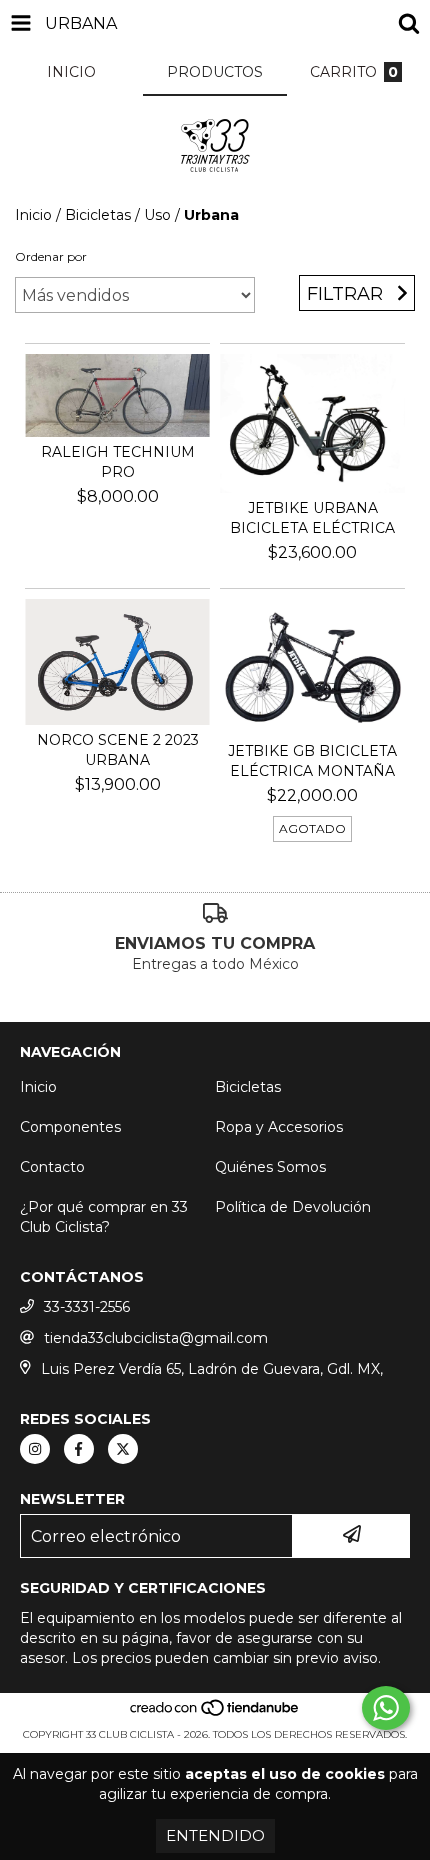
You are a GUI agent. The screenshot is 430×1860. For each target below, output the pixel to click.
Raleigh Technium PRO (118, 462)
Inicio (33, 215)
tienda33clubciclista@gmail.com (156, 1338)
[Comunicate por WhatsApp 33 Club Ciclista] (386, 1708)
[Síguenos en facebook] (79, 1449)
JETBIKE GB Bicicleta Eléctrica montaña (312, 761)
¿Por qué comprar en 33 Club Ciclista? (104, 1217)
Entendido (215, 1835)
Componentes (70, 1127)
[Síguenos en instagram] (35, 1449)
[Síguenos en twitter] (123, 1449)
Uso (157, 215)
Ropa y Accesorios (279, 1127)
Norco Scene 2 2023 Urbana (118, 750)
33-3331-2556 (87, 1307)
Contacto (52, 1167)
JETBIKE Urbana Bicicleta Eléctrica (312, 518)
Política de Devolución (293, 1207)
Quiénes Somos (270, 1167)
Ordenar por (51, 256)
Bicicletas (98, 215)
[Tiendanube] (215, 1714)
